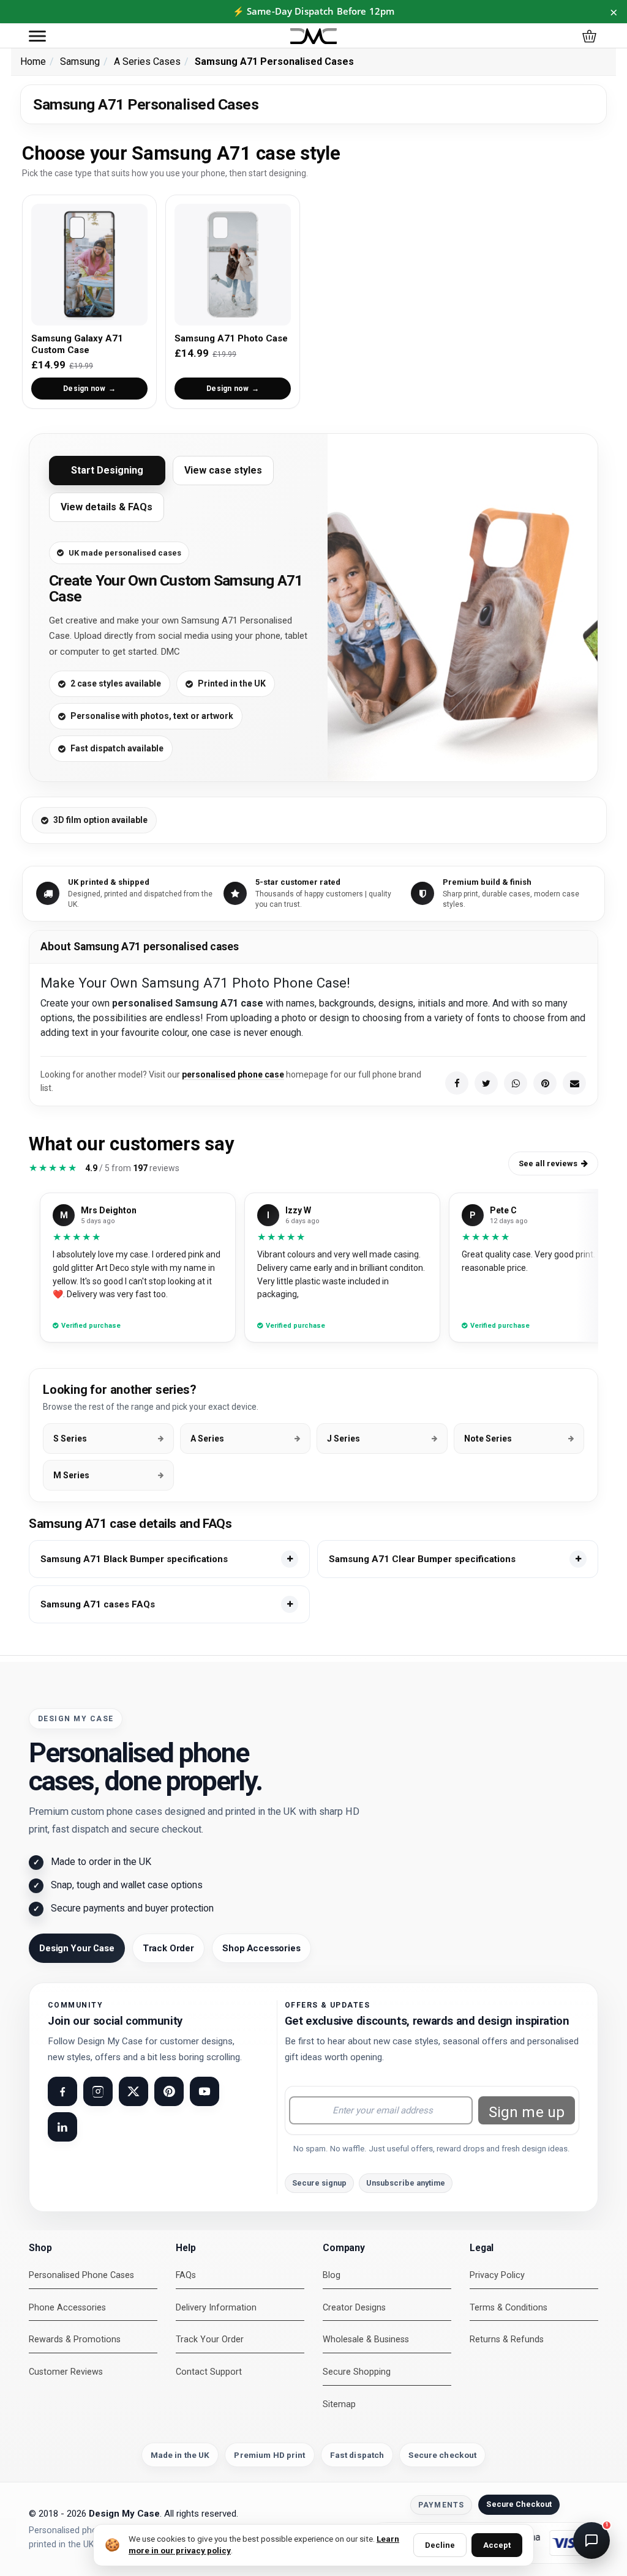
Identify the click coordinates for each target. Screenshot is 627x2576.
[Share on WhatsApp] (516, 1083)
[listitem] (169, 1559)
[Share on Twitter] (486, 1083)
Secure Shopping (357, 2372)
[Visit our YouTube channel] (205, 2091)
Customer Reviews (66, 2372)
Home (33, 61)
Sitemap (339, 2404)
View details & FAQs (107, 507)
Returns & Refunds (507, 2340)
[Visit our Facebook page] (62, 2091)
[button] (37, 36)
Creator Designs (354, 2308)
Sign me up (527, 2112)
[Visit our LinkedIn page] (62, 2127)
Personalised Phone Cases (81, 2275)
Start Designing (107, 470)
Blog (332, 2275)
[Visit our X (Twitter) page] (133, 2091)
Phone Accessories (67, 2308)
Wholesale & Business (366, 2340)
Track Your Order (210, 2340)
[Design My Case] (313, 36)
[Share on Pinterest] (545, 1083)
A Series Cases (147, 61)
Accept (497, 2545)
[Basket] (589, 36)
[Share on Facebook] (457, 1083)
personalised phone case (233, 1074)
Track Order (168, 1948)
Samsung (80, 61)
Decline (440, 2545)
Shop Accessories (261, 1948)
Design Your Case (77, 1948)
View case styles (223, 470)
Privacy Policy (497, 2275)
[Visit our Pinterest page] (169, 2091)
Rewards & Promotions (75, 2340)
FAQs (186, 2275)
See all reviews (548, 1163)
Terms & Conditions (509, 2308)
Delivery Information (216, 2308)
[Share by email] (574, 1083)
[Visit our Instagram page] (98, 2091)
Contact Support (209, 2372)
